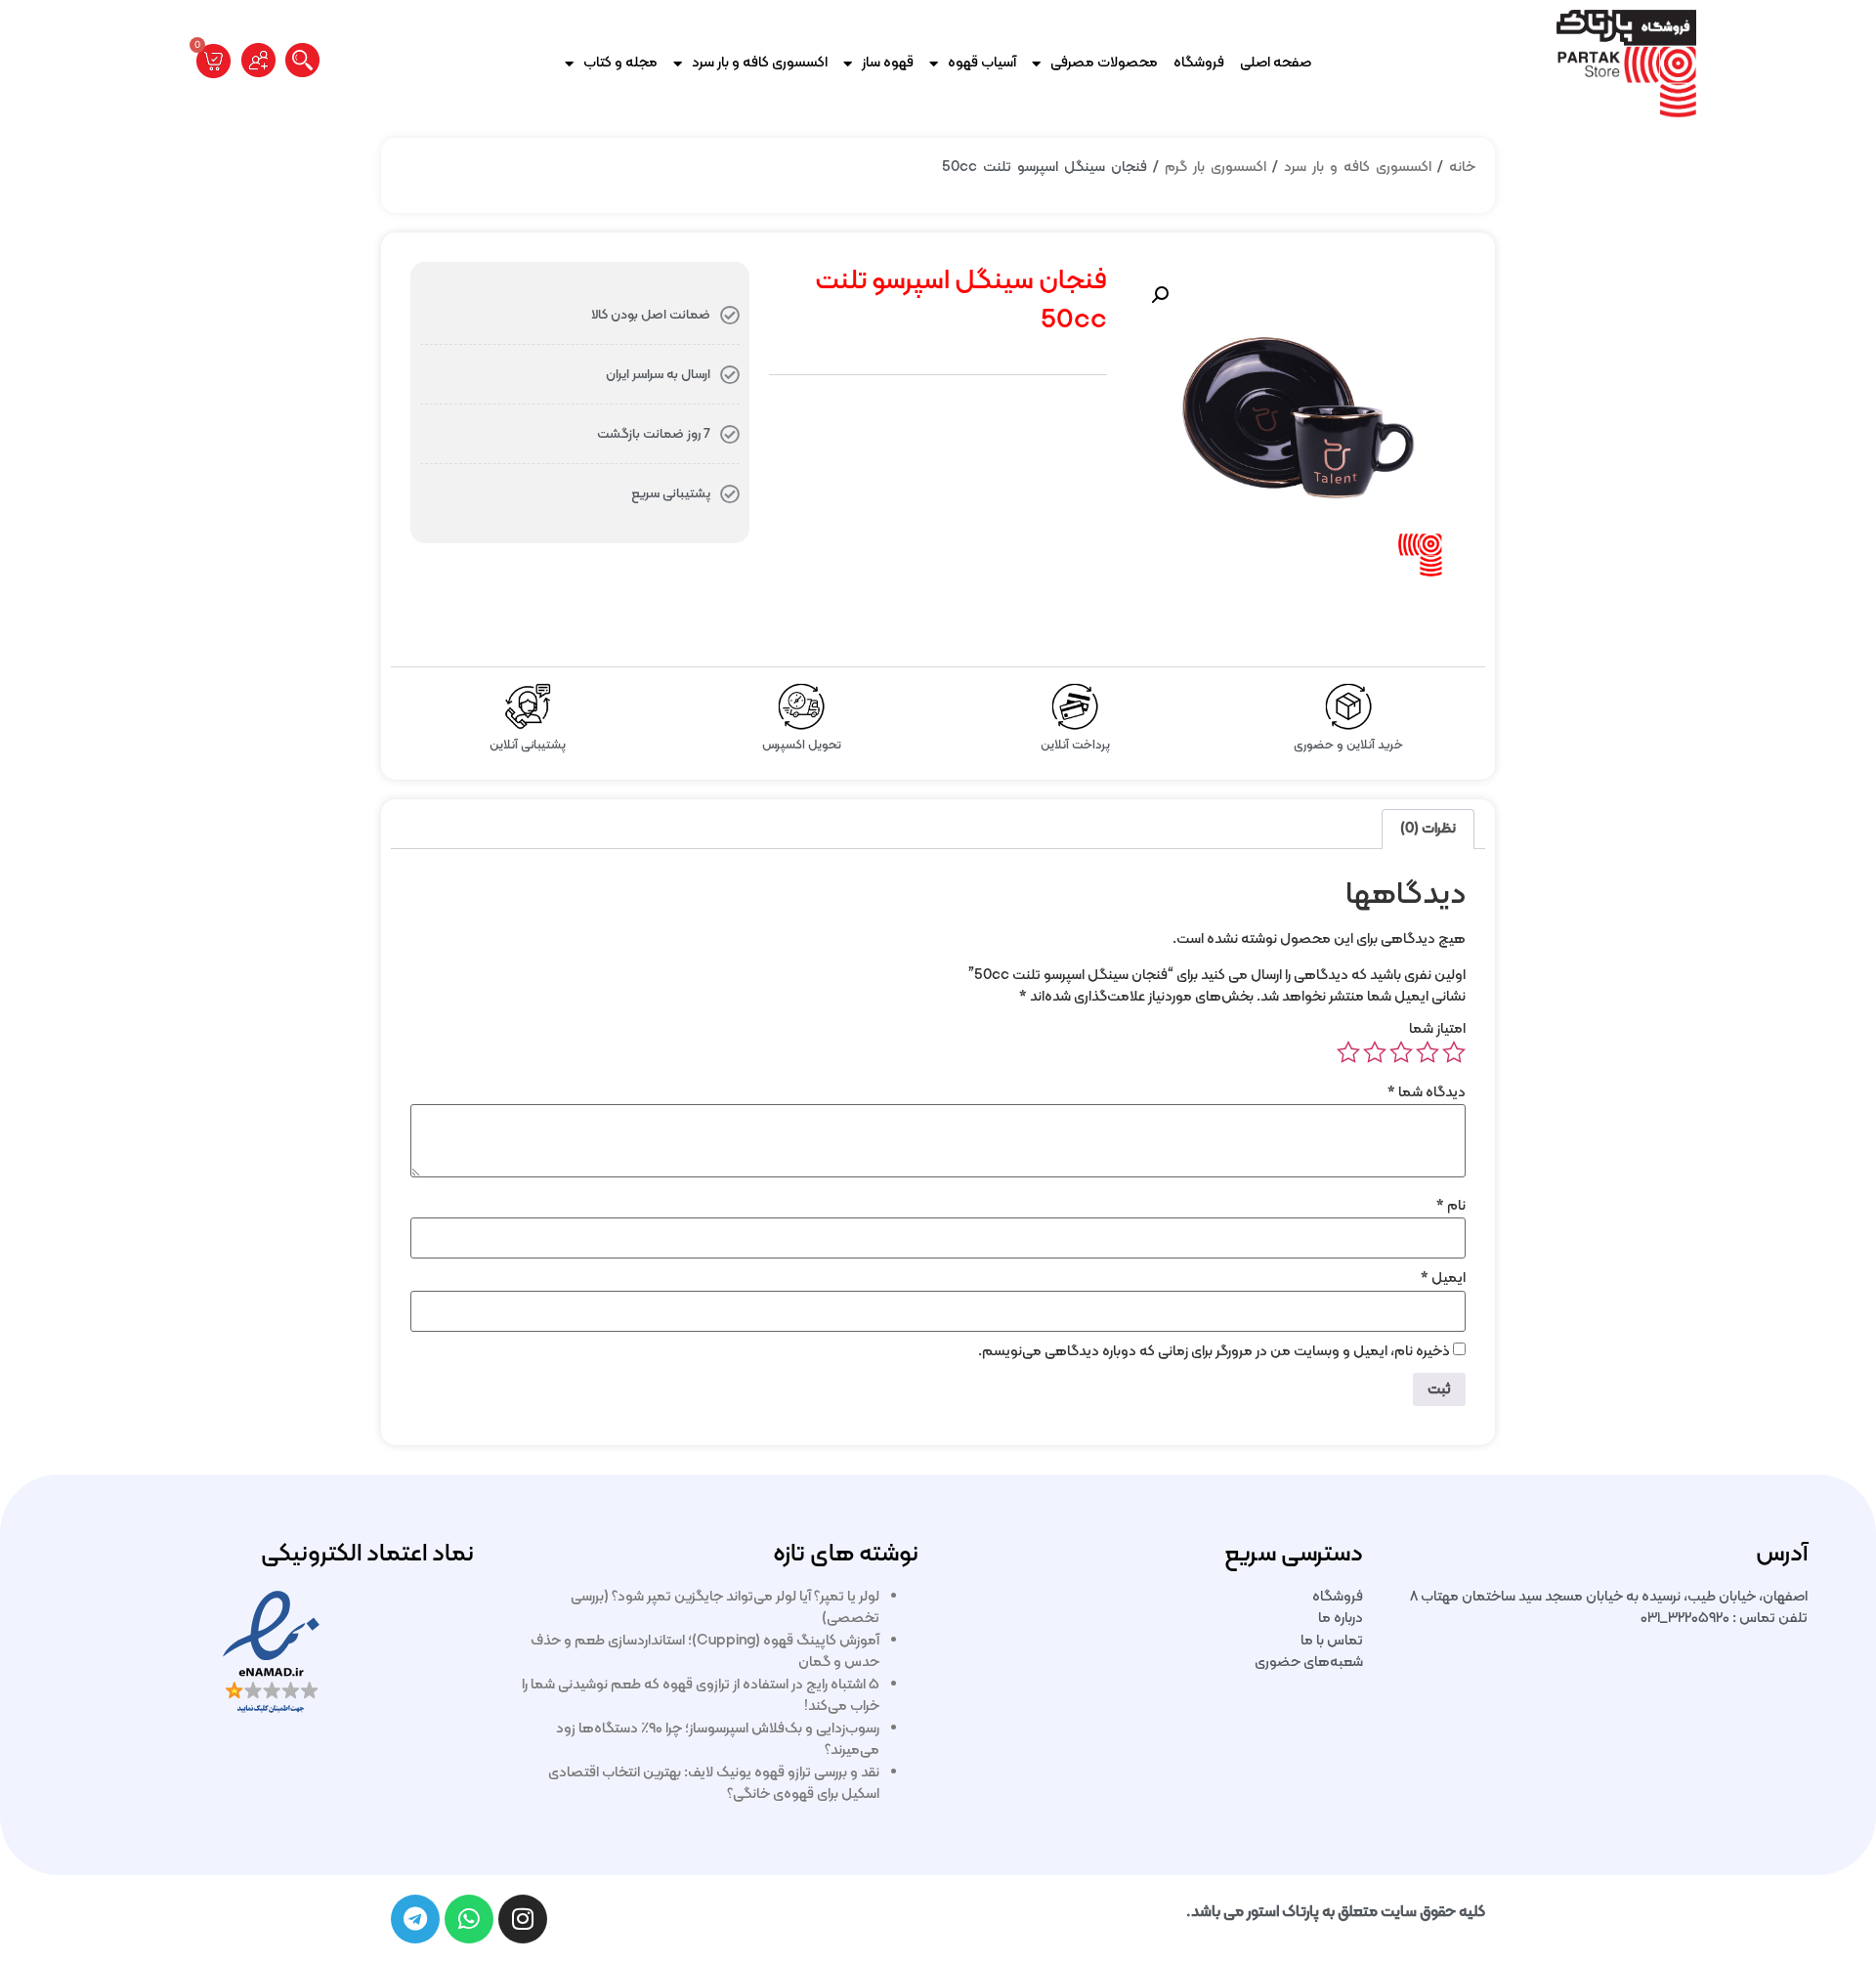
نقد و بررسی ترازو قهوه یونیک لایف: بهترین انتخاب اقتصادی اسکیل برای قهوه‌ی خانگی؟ (714, 1784)
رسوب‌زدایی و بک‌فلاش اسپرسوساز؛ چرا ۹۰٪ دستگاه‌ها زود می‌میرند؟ (718, 1740)
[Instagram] (523, 1919)
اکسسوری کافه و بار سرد (760, 63)
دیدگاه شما (1427, 1093)
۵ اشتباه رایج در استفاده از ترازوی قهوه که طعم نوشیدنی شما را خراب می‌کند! (701, 1696)
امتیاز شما (1437, 1029)
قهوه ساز (888, 63)
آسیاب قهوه (982, 63)
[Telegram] (415, 1919)
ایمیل (1443, 1279)
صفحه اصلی (1276, 63)
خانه (1462, 168)
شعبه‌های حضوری (1309, 1663)
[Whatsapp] (469, 1919)
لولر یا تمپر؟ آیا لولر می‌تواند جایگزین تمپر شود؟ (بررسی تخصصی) (725, 1608)
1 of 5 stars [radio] (1454, 1052)
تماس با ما (1332, 1641)
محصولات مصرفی (1104, 63)
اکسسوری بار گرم (1215, 168)
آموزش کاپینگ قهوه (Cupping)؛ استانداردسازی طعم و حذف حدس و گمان (705, 1652)
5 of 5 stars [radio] (1348, 1052)
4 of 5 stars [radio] (1375, 1052)
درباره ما (1341, 1619)
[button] (1160, 295)
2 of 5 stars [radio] (1428, 1052)
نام (1451, 1206)
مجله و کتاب (620, 63)
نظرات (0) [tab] (1428, 829)
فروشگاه (1199, 63)
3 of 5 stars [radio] (1401, 1052)
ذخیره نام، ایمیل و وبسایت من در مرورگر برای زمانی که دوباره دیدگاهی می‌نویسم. (1214, 1352)
